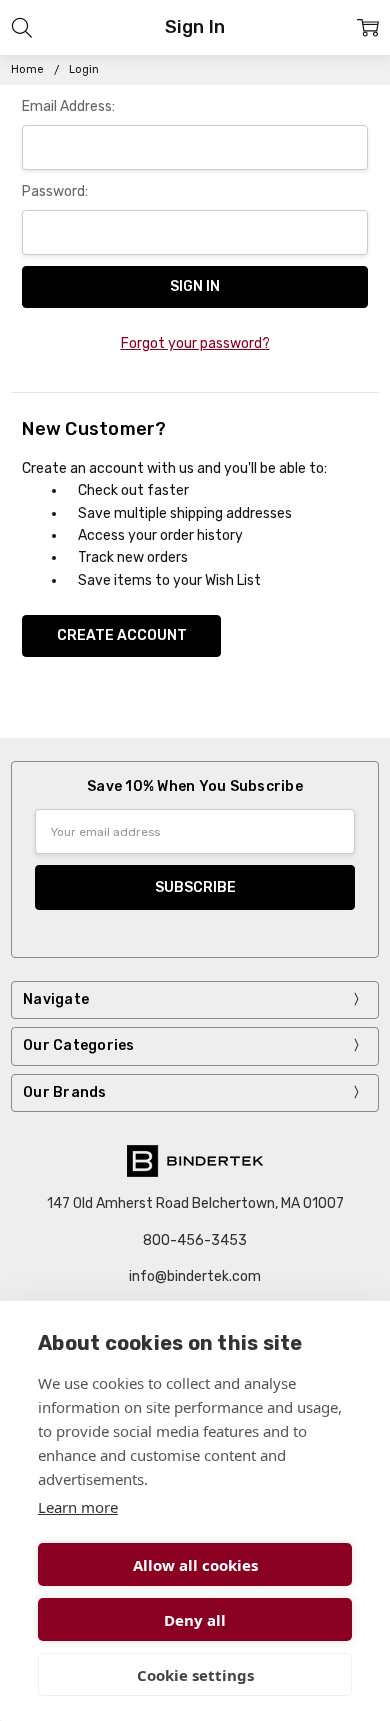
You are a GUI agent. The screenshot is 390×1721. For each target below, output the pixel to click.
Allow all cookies (195, 1565)
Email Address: (68, 106)
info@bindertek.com (195, 1276)
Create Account (122, 635)
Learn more (78, 1507)
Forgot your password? (195, 343)
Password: (55, 191)
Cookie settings (195, 1675)
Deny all (195, 1620)
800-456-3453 (195, 1240)
